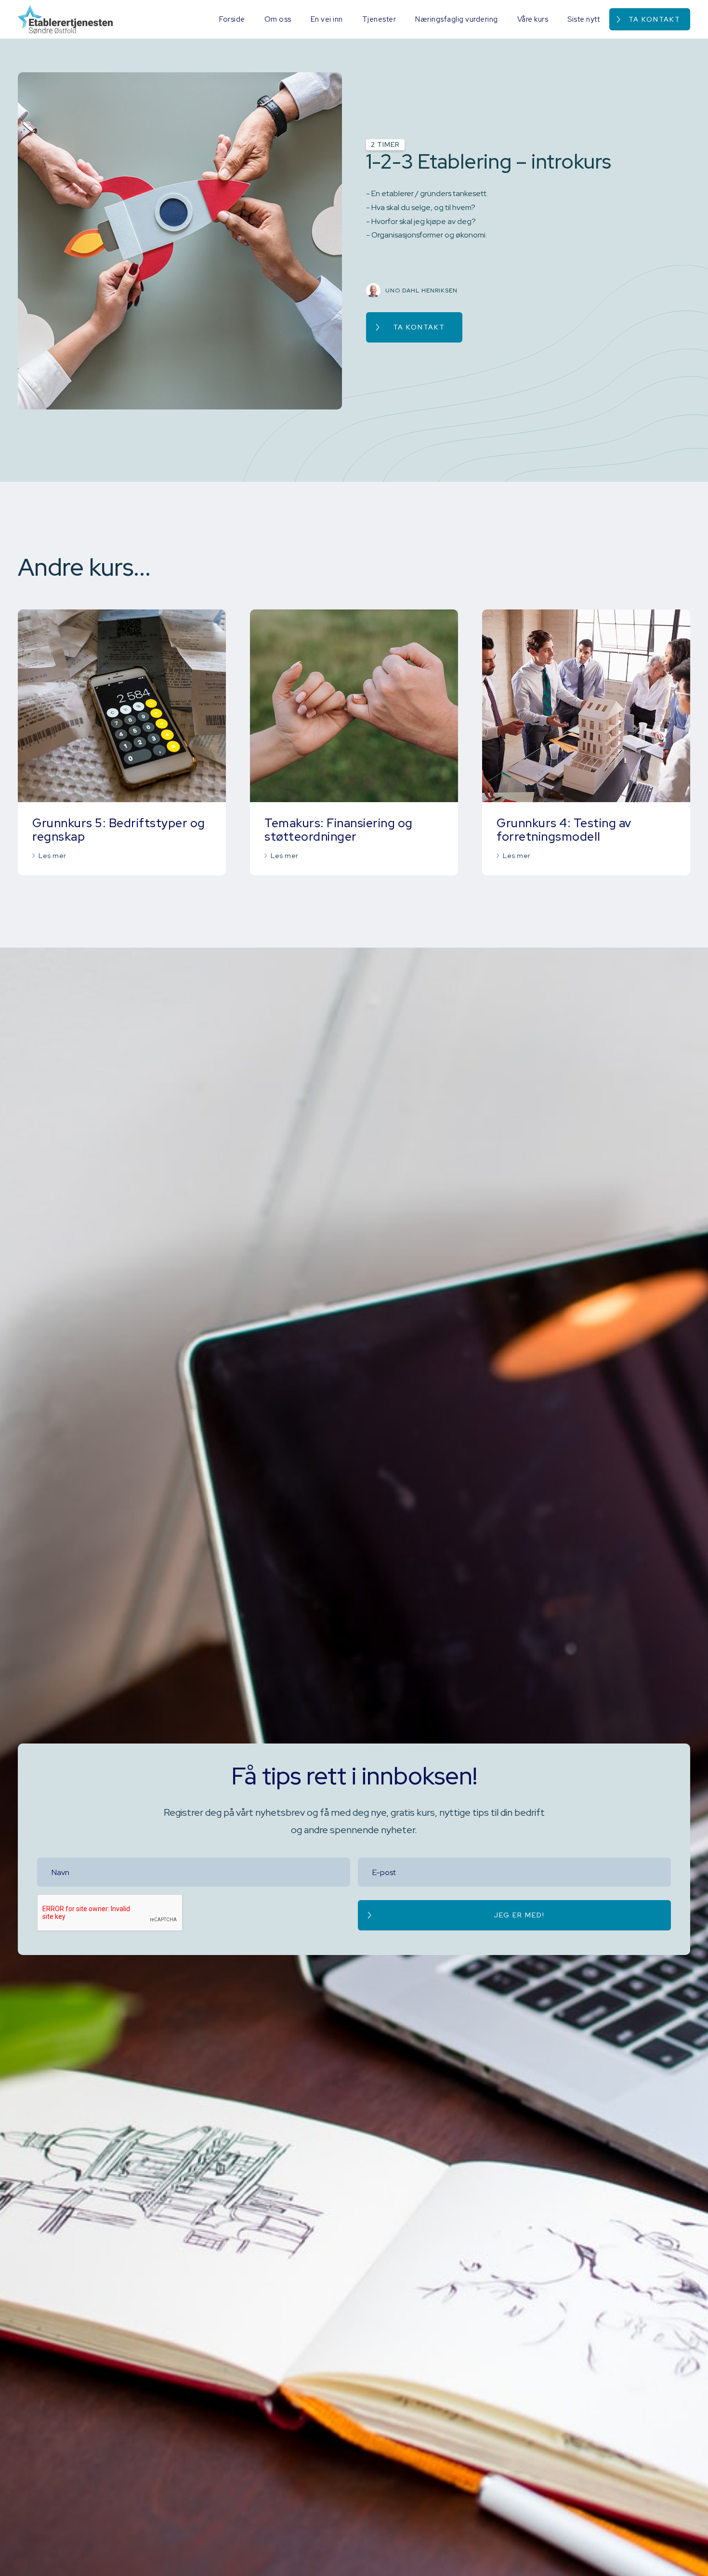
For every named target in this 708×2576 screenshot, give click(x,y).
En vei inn (327, 19)
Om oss (278, 19)
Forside (232, 19)
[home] (65, 19)
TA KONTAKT (419, 327)
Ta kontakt (655, 19)
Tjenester (379, 19)
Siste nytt (583, 19)
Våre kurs (533, 19)
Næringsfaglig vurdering (457, 19)
